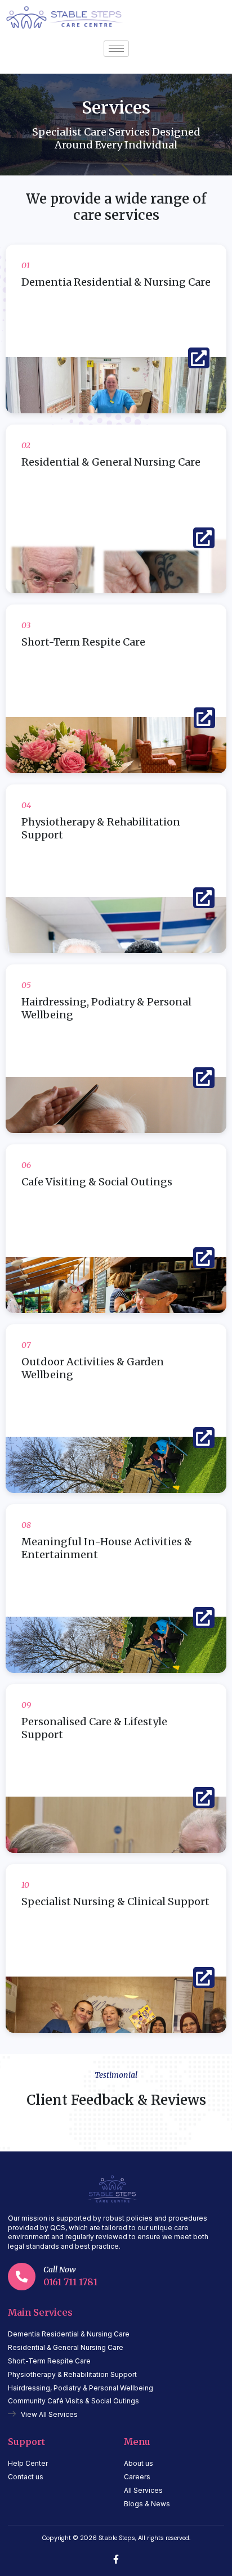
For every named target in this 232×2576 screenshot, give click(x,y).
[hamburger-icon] (116, 49)
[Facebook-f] (116, 2559)
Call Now (59, 2270)
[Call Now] (22, 2277)
